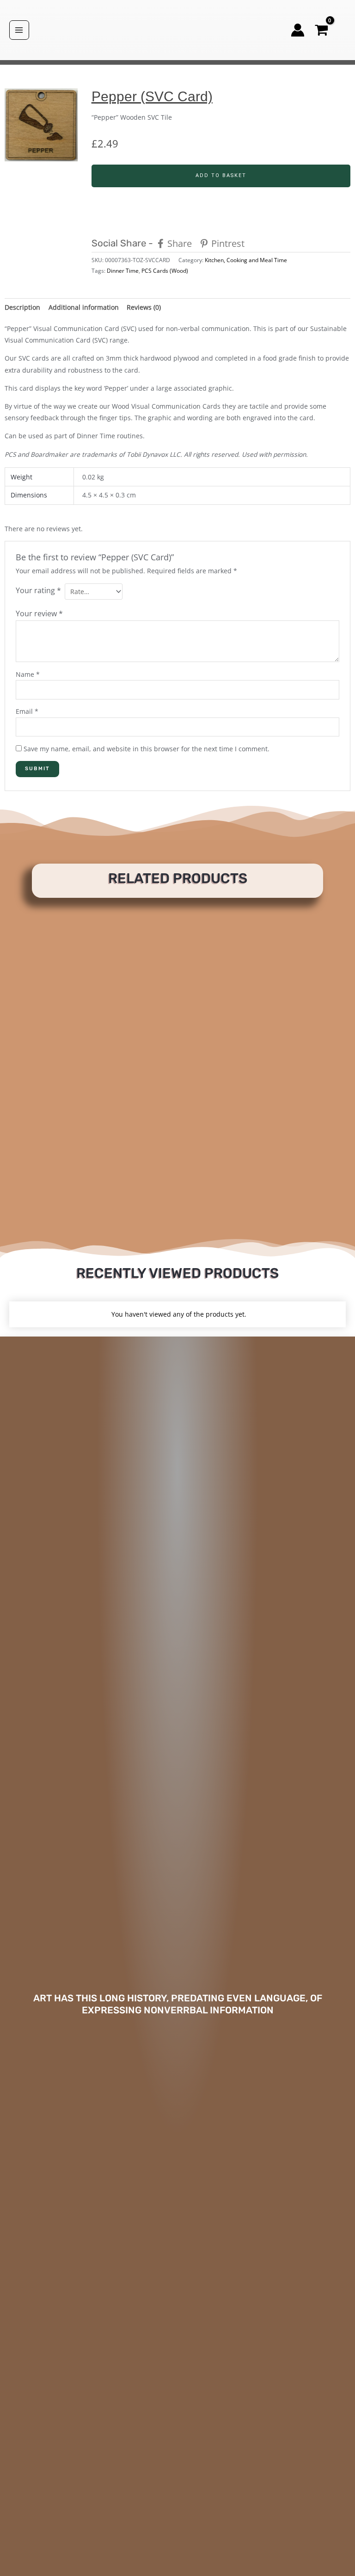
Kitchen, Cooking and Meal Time (246, 260)
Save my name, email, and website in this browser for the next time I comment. (147, 749)
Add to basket (221, 175)
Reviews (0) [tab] (144, 307)
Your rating (38, 590)
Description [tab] (22, 307)
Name (28, 674)
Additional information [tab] (84, 307)
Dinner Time (123, 271)
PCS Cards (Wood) (165, 271)
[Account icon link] (298, 30)
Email (27, 711)
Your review (39, 613)
